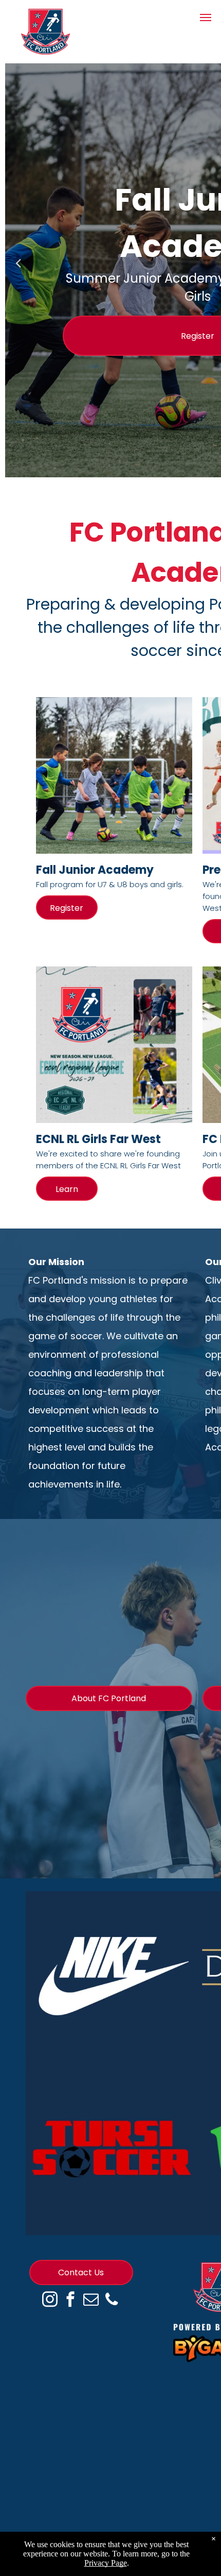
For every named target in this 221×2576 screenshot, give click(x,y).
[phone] (112, 2301)
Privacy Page (106, 2563)
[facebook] (70, 2301)
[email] (91, 2301)
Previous (18, 270)
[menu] (206, 18)
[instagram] (50, 2301)
